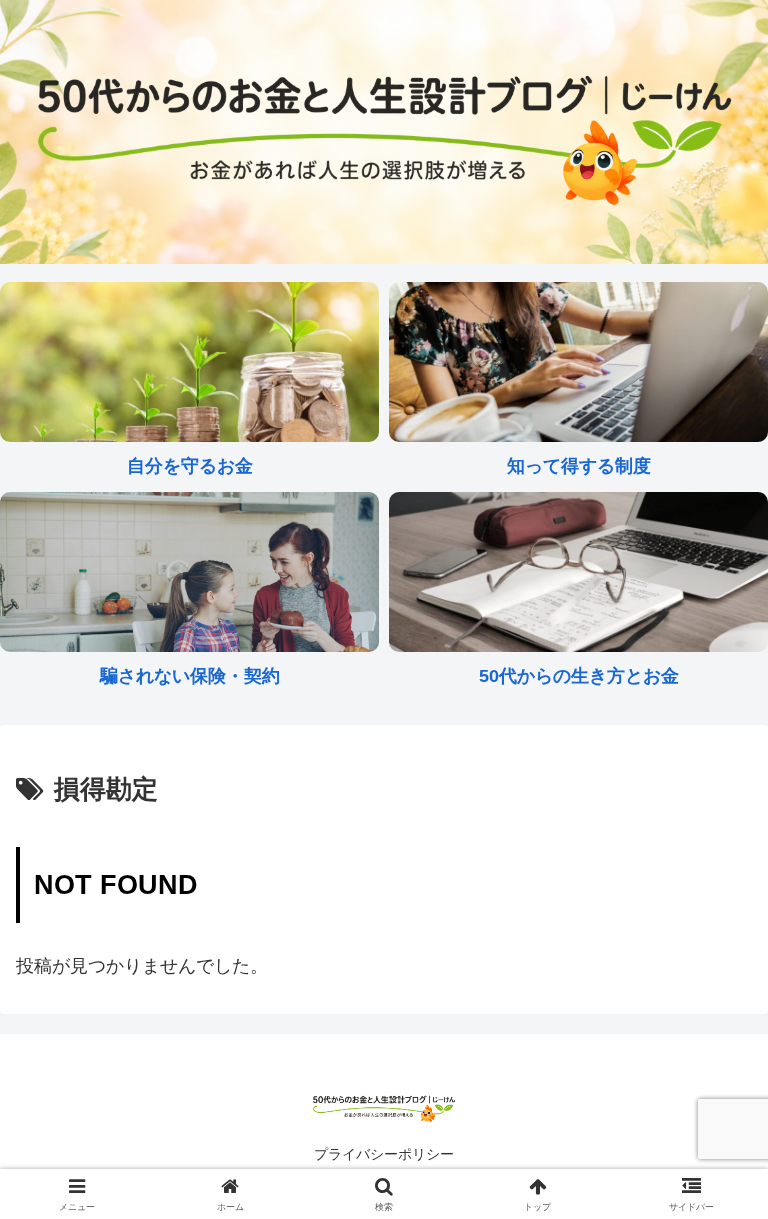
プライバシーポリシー (384, 1154)
